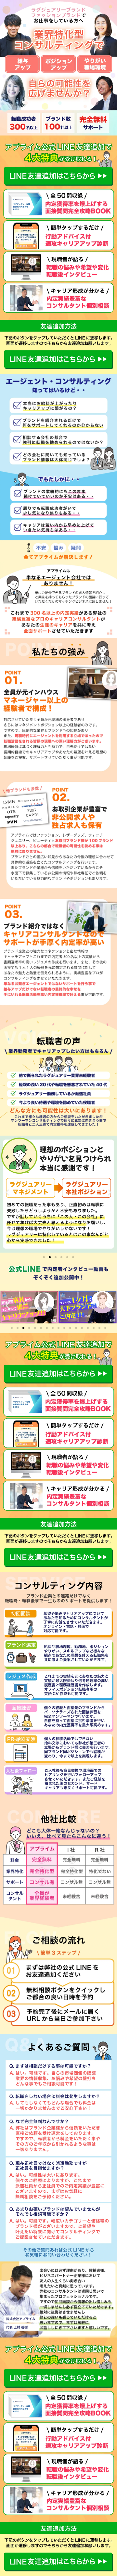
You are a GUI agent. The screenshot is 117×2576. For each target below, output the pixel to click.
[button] (7, 1193)
